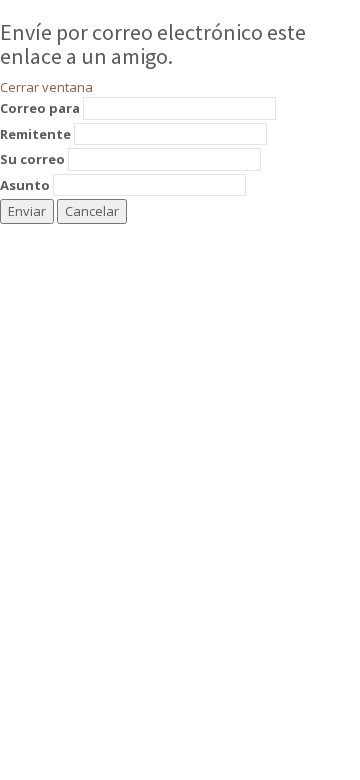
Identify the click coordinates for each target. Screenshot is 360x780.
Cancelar (92, 211)
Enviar (27, 211)
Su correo (32, 159)
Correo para (40, 108)
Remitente (35, 134)
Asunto (25, 185)
